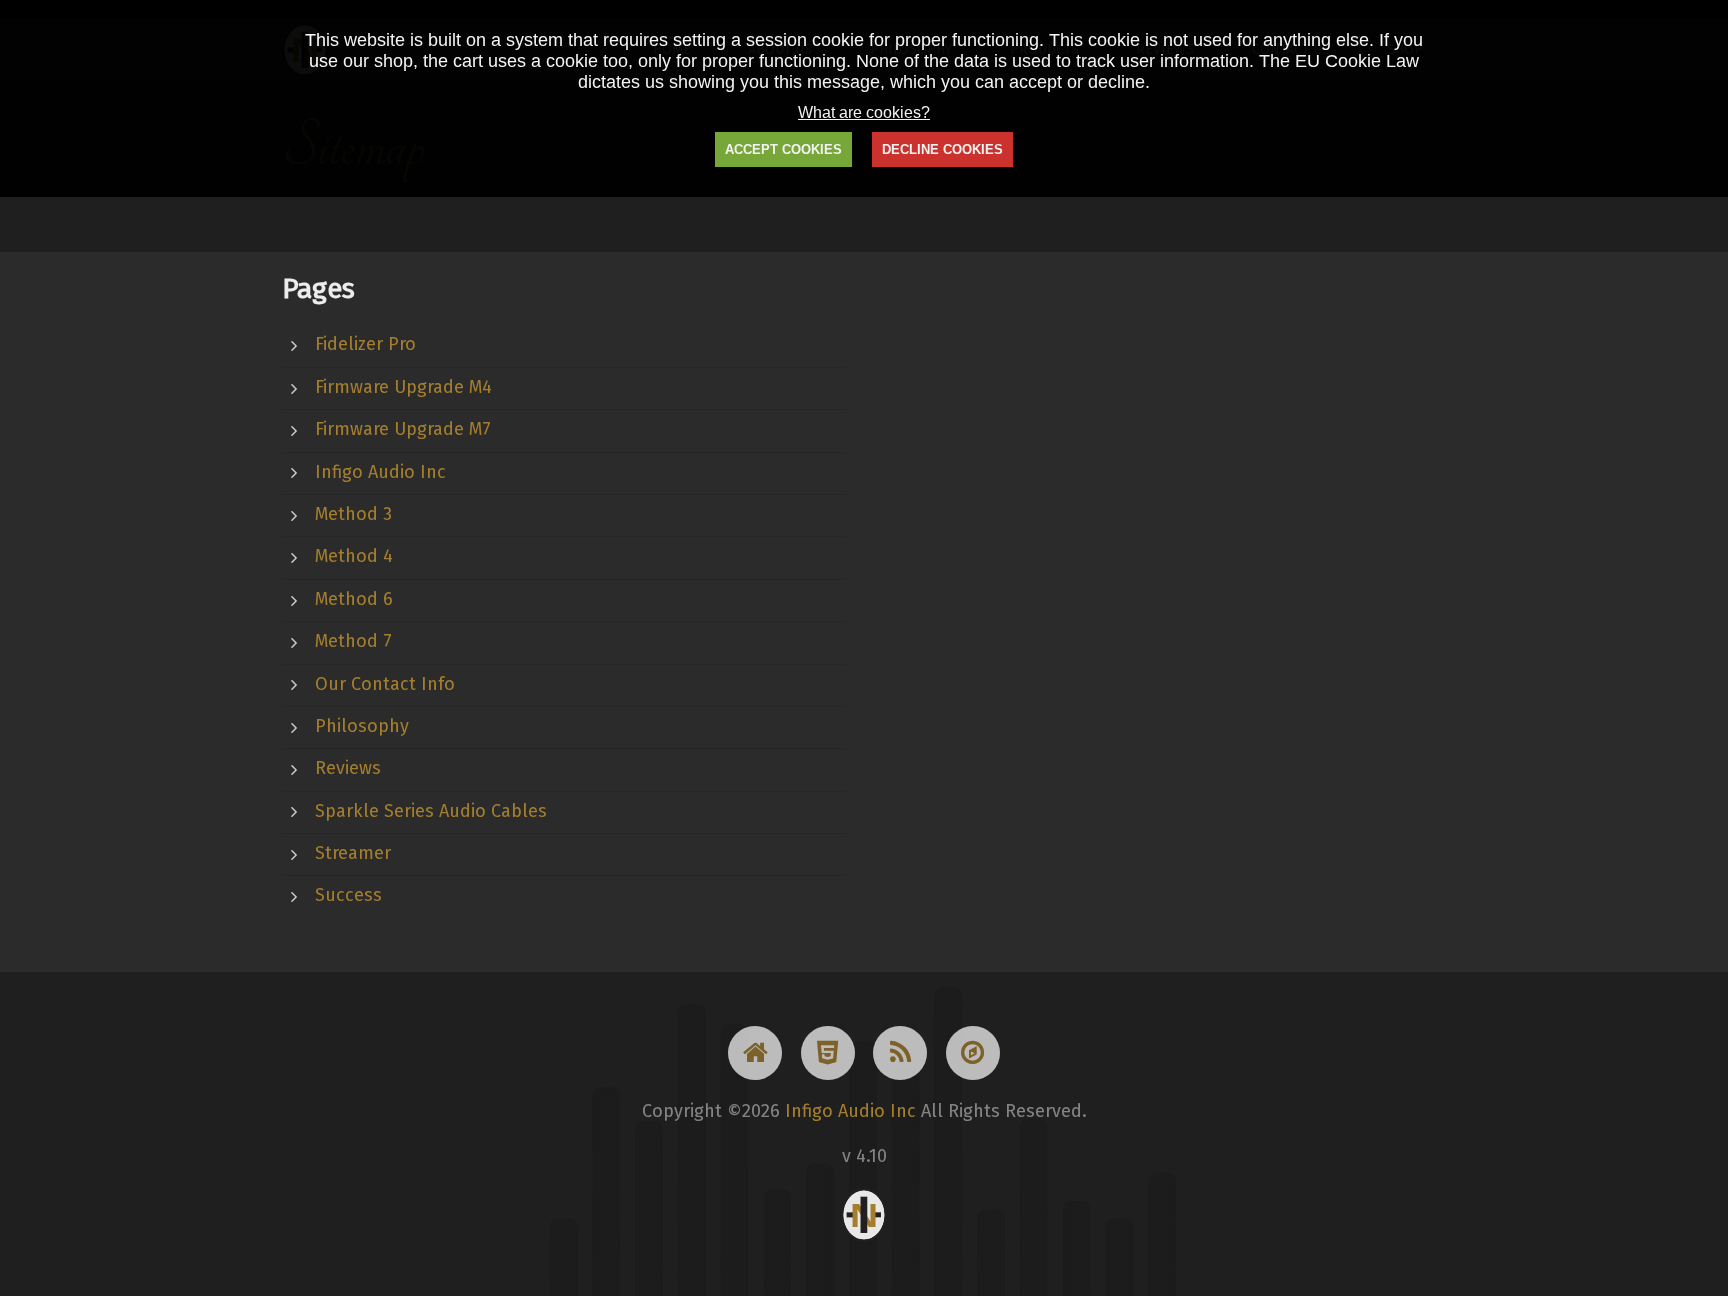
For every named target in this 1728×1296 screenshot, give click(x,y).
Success (348, 895)
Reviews (348, 768)
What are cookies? (864, 112)
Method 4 (354, 556)
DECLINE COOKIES (942, 149)
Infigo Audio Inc (380, 472)
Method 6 (354, 599)
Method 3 (353, 514)
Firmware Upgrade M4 (403, 387)
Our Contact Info (385, 684)
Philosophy (362, 726)
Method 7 (353, 641)
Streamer (353, 853)
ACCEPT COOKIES (783, 149)
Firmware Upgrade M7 (403, 429)
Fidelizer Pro (365, 344)
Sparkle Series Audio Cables (431, 811)
